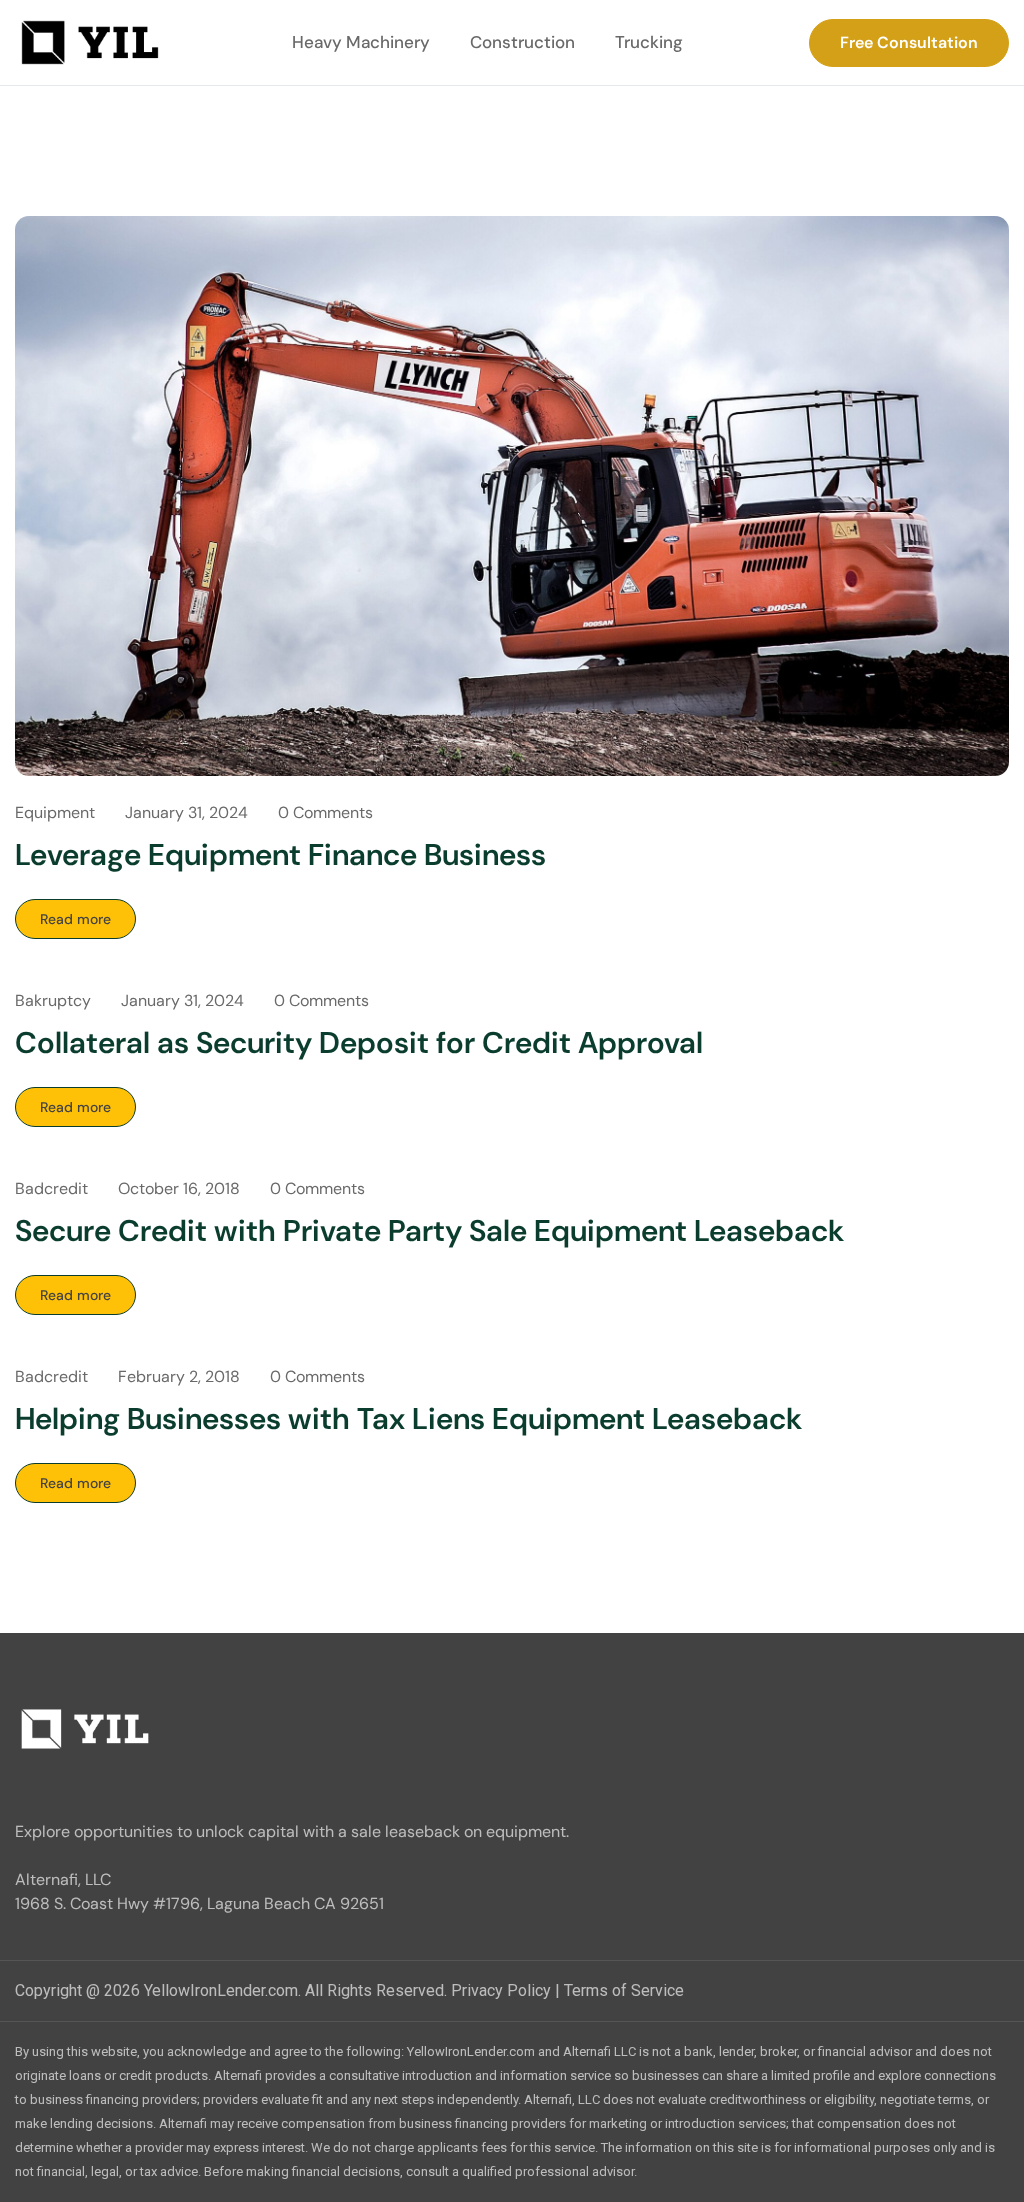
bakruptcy (53, 1000)
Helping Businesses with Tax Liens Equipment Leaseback (408, 1418)
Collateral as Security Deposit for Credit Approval (359, 1042)
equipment (55, 812)
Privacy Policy (501, 1990)
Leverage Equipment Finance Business (280, 854)
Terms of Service (624, 1990)
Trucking (649, 42)
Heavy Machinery (361, 42)
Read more (75, 919)
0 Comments (325, 812)
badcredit (51, 1188)
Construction (522, 42)
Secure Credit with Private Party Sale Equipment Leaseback (429, 1230)
